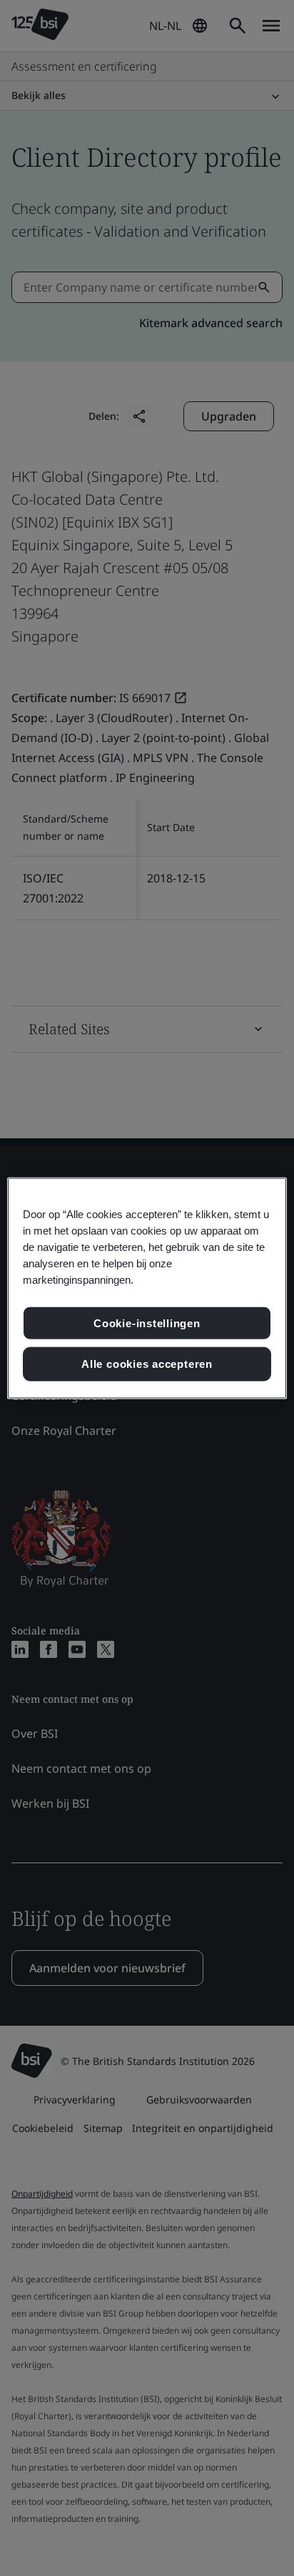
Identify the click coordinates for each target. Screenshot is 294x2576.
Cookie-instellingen (147, 1323)
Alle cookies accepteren (147, 1364)
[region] (147, 1288)
